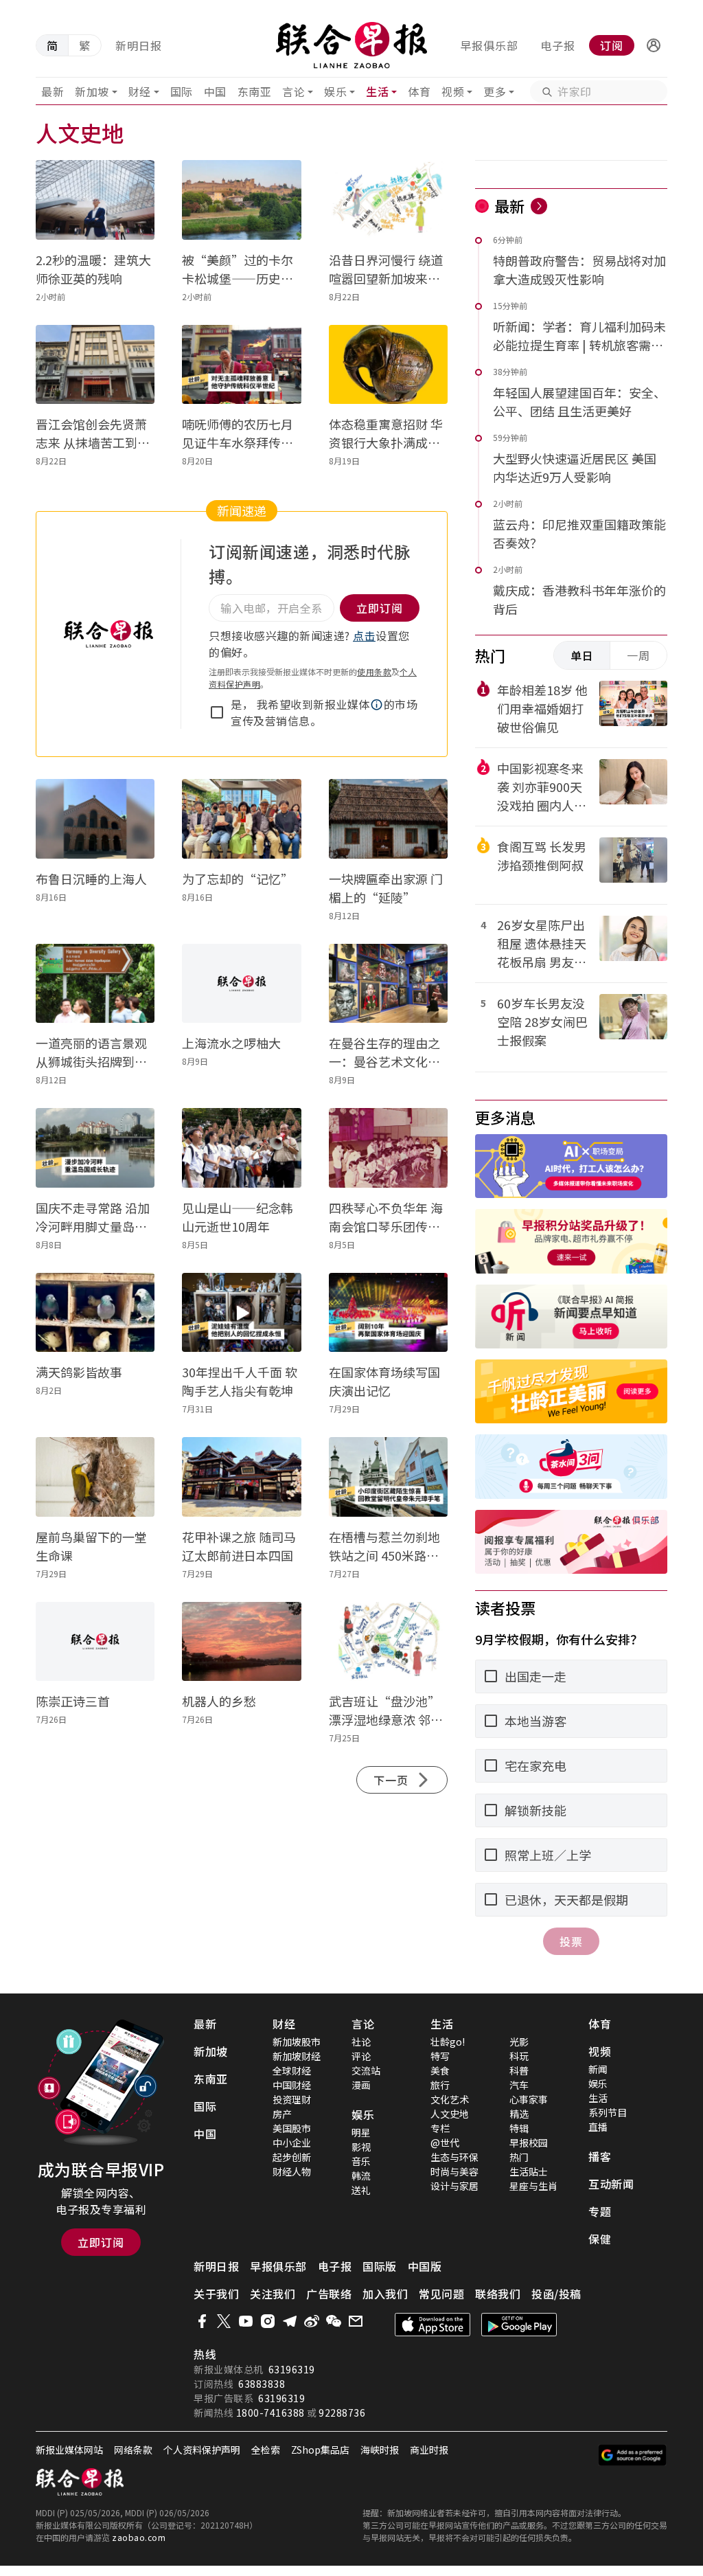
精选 (519, 2114)
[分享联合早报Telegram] (290, 2321)
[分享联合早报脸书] (202, 2321)
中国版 (425, 2266)
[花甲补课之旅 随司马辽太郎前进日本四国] (241, 1477)
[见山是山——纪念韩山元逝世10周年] (241, 1148)
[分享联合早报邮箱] (356, 2321)
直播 (598, 2127)
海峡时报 (380, 2450)
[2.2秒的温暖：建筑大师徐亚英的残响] (95, 200)
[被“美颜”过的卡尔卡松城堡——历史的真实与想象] (241, 200)
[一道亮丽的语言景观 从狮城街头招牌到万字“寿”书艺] (95, 984)
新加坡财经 (297, 2056)
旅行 (440, 2085)
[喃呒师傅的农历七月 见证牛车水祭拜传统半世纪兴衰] (241, 365)
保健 (600, 2239)
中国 (215, 91)
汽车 (519, 2085)
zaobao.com (139, 2537)
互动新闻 (611, 2184)
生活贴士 (529, 2171)
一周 (638, 655)
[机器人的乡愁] (241, 1642)
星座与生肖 (533, 2186)
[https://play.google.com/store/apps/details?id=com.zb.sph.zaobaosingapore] (519, 2325)
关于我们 (216, 2294)
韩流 (361, 2176)
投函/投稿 (556, 2294)
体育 (419, 91)
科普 (519, 2070)
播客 (600, 2156)
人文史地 (450, 2114)
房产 (282, 2114)
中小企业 (292, 2143)
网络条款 (133, 2450)
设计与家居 (454, 2186)
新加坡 (92, 91)
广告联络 (329, 2294)
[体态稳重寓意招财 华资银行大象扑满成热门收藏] (388, 365)
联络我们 (498, 2294)
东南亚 (255, 91)
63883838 (262, 2384)
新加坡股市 (297, 2042)
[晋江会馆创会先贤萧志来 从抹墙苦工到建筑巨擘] (95, 365)
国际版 (380, 2266)
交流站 (366, 2070)
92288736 (342, 2413)
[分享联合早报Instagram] (268, 2321)
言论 (293, 91)
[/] (352, 45)
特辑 (519, 2128)
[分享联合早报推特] (224, 2321)
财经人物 (292, 2171)
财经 (140, 91)
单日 (582, 655)
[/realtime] (539, 206)
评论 (361, 2056)
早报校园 (529, 2143)
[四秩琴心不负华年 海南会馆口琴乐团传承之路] (388, 1148)
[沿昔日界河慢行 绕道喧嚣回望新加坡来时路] (388, 200)
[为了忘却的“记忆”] (241, 819)
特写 (440, 2056)
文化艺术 (450, 2099)
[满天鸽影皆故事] (95, 1313)
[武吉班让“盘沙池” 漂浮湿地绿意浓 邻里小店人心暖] (388, 1642)
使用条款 (374, 671)
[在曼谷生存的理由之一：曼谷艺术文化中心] (388, 984)
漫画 (361, 2085)
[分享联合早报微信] (334, 2321)
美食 (440, 2070)
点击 (364, 635)
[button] (654, 45)
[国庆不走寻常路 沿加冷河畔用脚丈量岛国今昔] (95, 1148)
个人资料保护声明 (202, 2450)
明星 (361, 2132)
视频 (453, 91)
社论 (361, 2042)
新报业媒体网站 (69, 2450)
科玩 (519, 2056)
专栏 (440, 2128)
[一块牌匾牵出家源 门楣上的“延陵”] (388, 819)
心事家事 (529, 2099)
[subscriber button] (654, 45)
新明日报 (139, 45)
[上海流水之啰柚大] (241, 984)
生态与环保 (454, 2157)
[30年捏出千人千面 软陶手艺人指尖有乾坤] (241, 1313)
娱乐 (335, 91)
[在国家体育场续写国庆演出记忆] (388, 1313)
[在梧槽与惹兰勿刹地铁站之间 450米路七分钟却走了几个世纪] (388, 1477)
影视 (361, 2147)
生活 (377, 91)
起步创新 (292, 2157)
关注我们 (273, 2294)
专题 (600, 2211)
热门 (519, 2157)
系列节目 (608, 2112)
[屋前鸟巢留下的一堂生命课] (95, 1477)
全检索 (266, 2450)
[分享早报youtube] (246, 2321)
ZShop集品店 (320, 2450)
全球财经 (292, 2070)
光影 (519, 2042)
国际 (182, 91)
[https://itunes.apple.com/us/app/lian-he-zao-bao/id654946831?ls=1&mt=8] (433, 2325)
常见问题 (441, 2294)
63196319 (292, 2369)
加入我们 (385, 2294)
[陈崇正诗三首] (95, 1642)
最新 (53, 91)
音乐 (361, 2161)
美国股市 (292, 2128)
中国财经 (292, 2085)
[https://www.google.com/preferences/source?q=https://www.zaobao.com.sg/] (633, 2455)
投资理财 (292, 2099)
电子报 (558, 45)
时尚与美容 (454, 2171)
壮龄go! (448, 2042)
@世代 (445, 2143)
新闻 (598, 2069)
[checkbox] (217, 712)
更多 (495, 91)
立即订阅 (101, 2242)
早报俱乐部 (489, 45)
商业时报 (429, 2450)
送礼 (361, 2190)
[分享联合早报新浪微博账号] (312, 2321)
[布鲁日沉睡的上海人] (95, 819)
